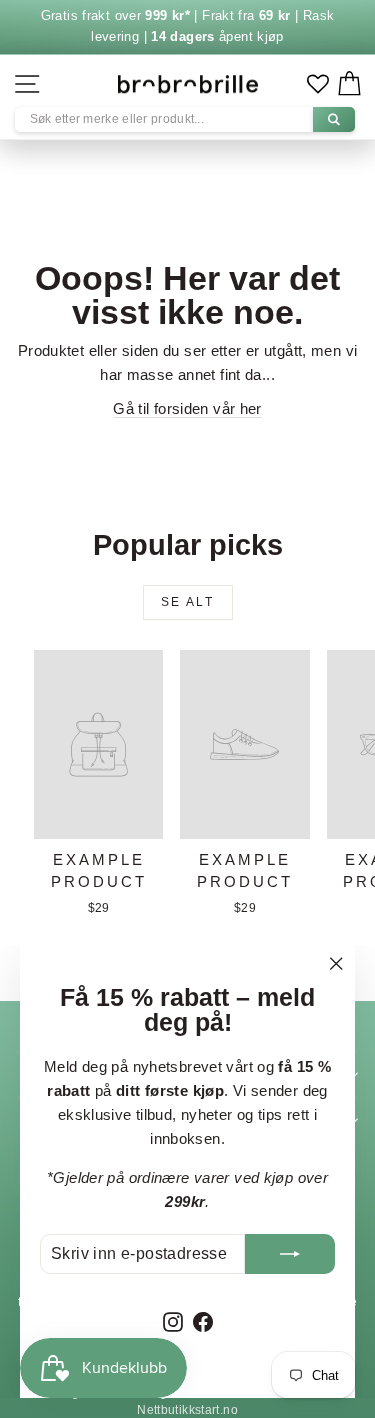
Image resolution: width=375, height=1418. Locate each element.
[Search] (334, 119)
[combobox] (185, 119)
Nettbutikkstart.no (187, 1410)
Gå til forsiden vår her (187, 408)
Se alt (187, 602)
